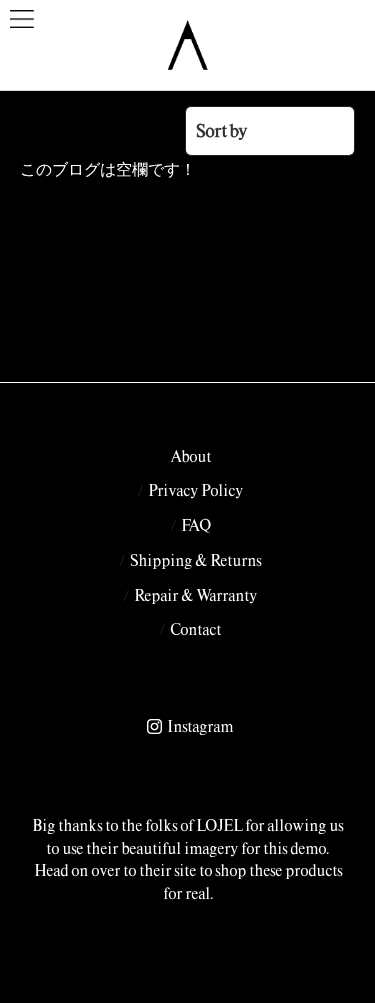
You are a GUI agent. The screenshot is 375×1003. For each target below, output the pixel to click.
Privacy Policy (195, 490)
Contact (195, 629)
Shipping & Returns (195, 560)
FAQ (196, 525)
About (190, 456)
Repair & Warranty (195, 595)
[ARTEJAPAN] (188, 45)
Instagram (200, 726)
